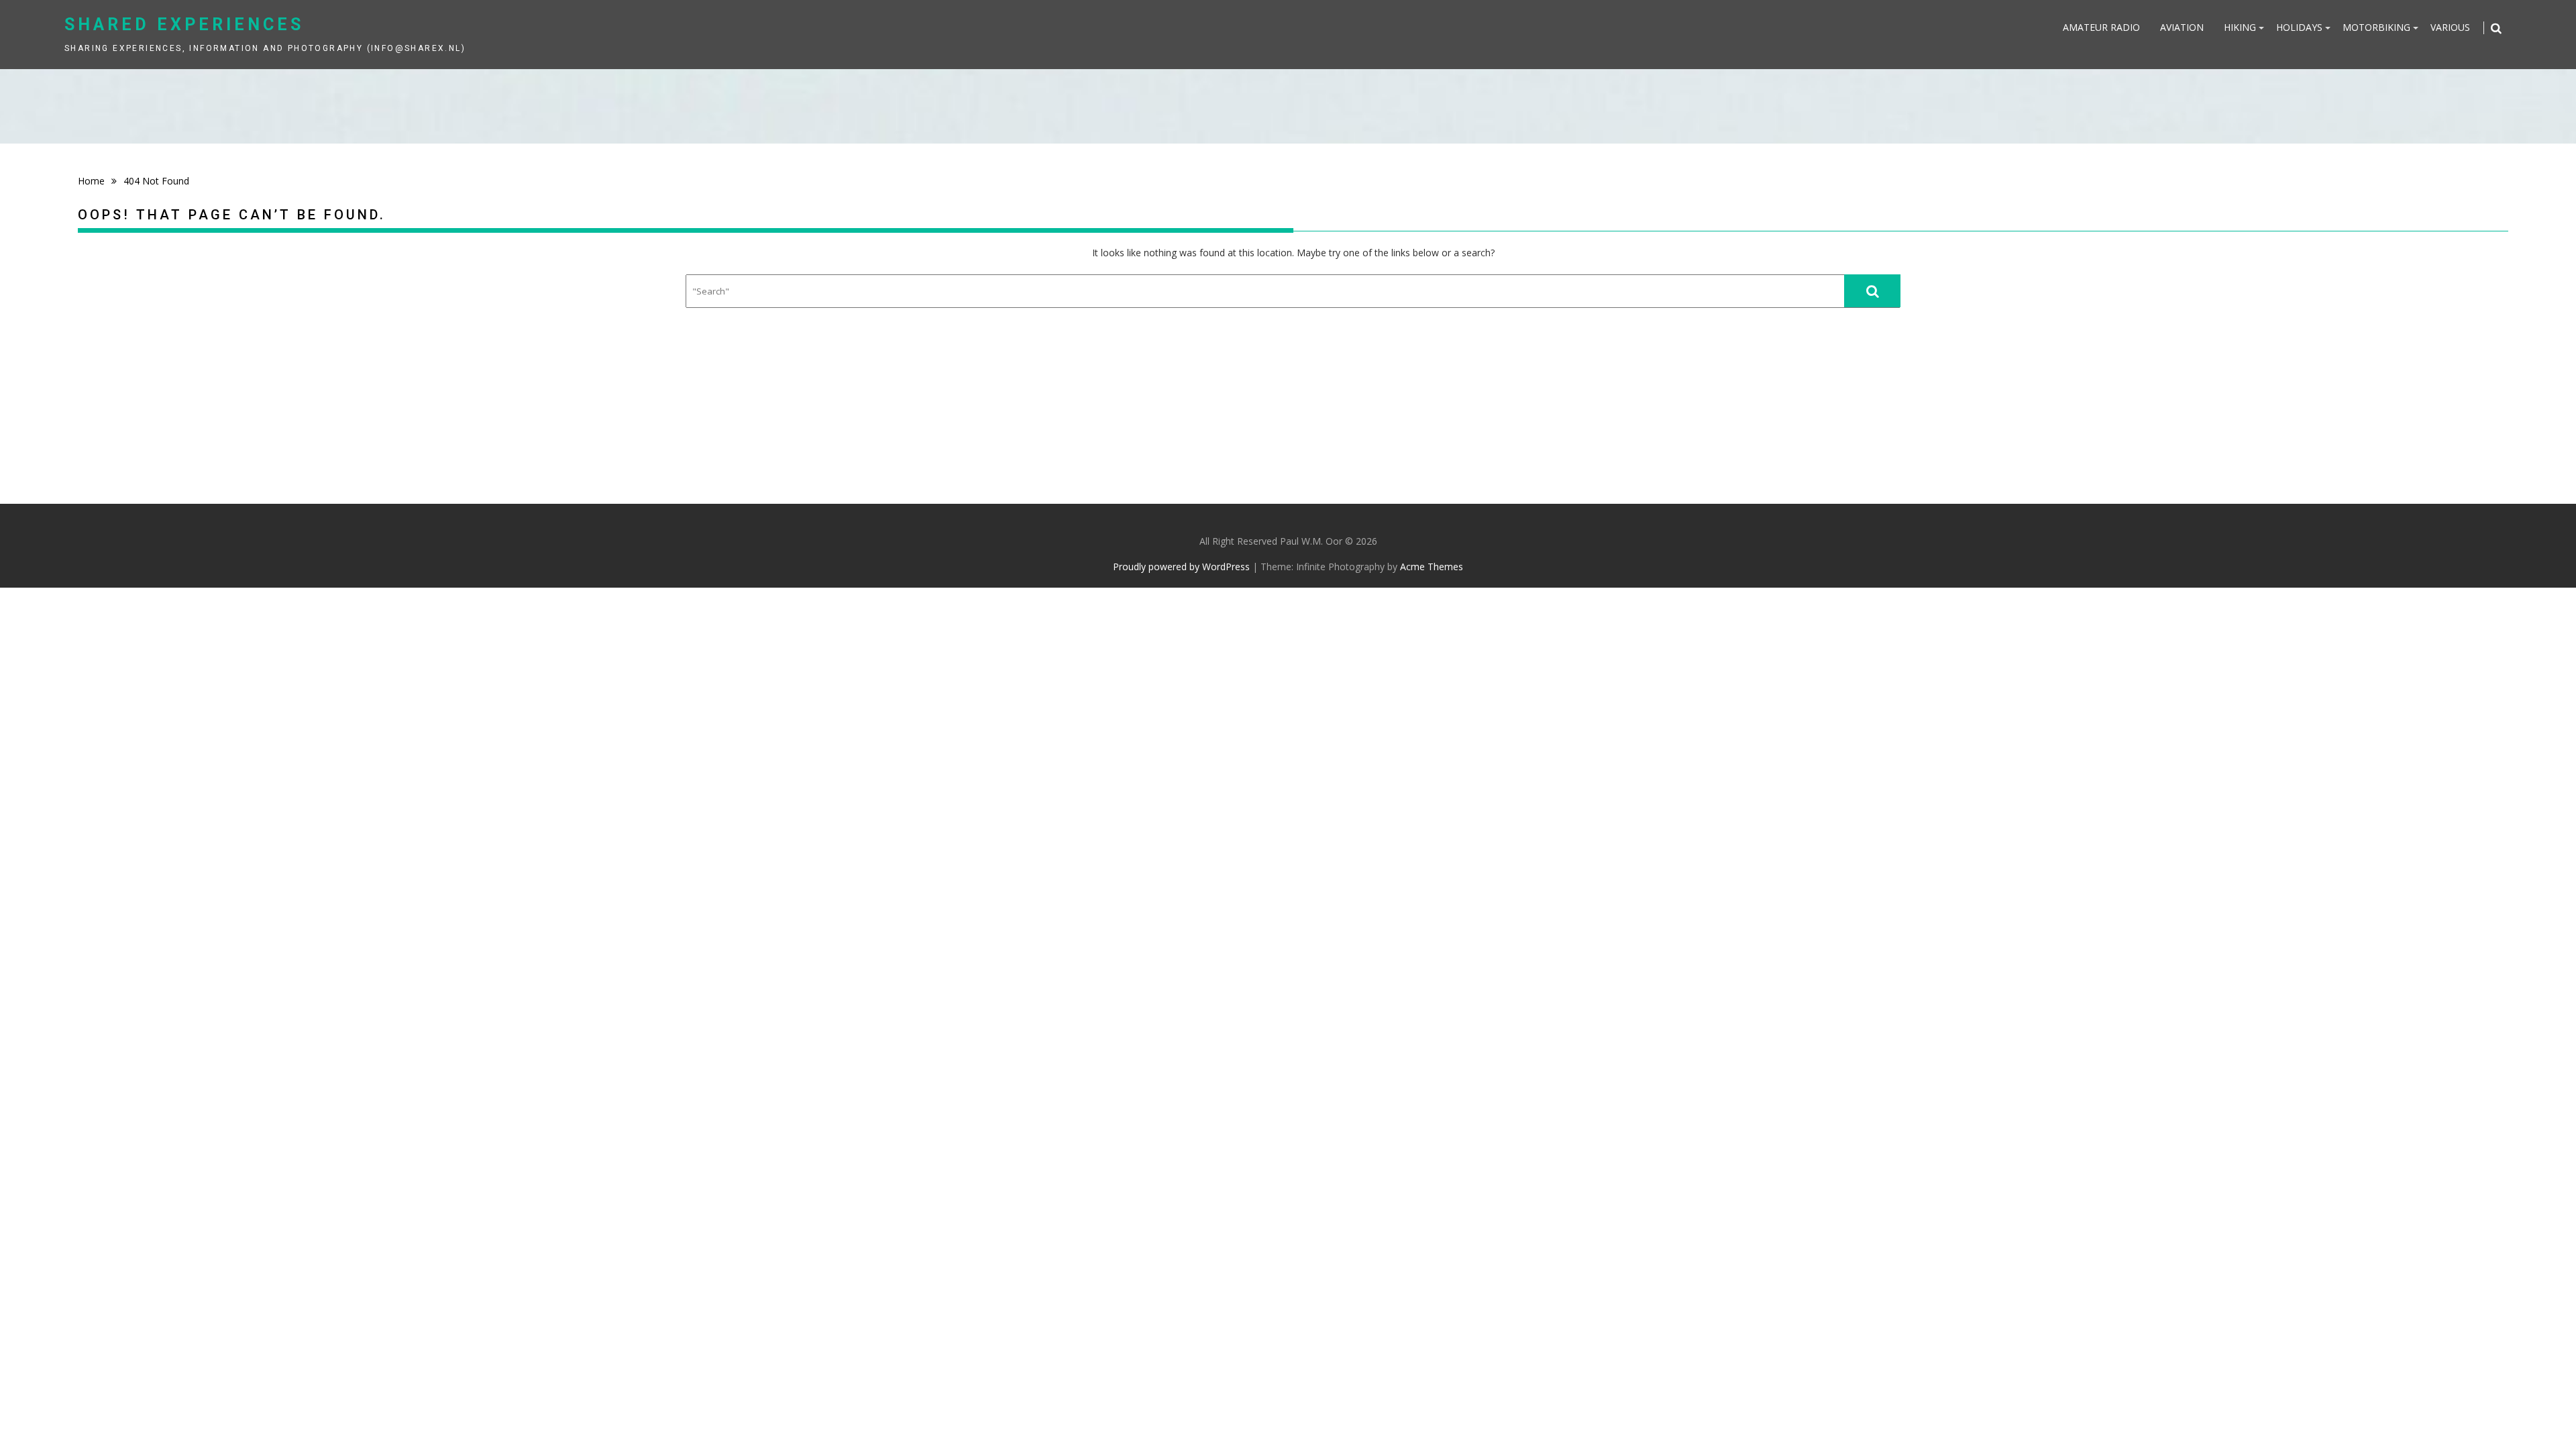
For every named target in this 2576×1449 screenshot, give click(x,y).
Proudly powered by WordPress (1181, 567)
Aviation (2182, 27)
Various (2450, 27)
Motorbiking (2376, 27)
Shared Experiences (184, 24)
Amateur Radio (2101, 27)
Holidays (2299, 27)
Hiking (2240, 27)
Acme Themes (1432, 567)
